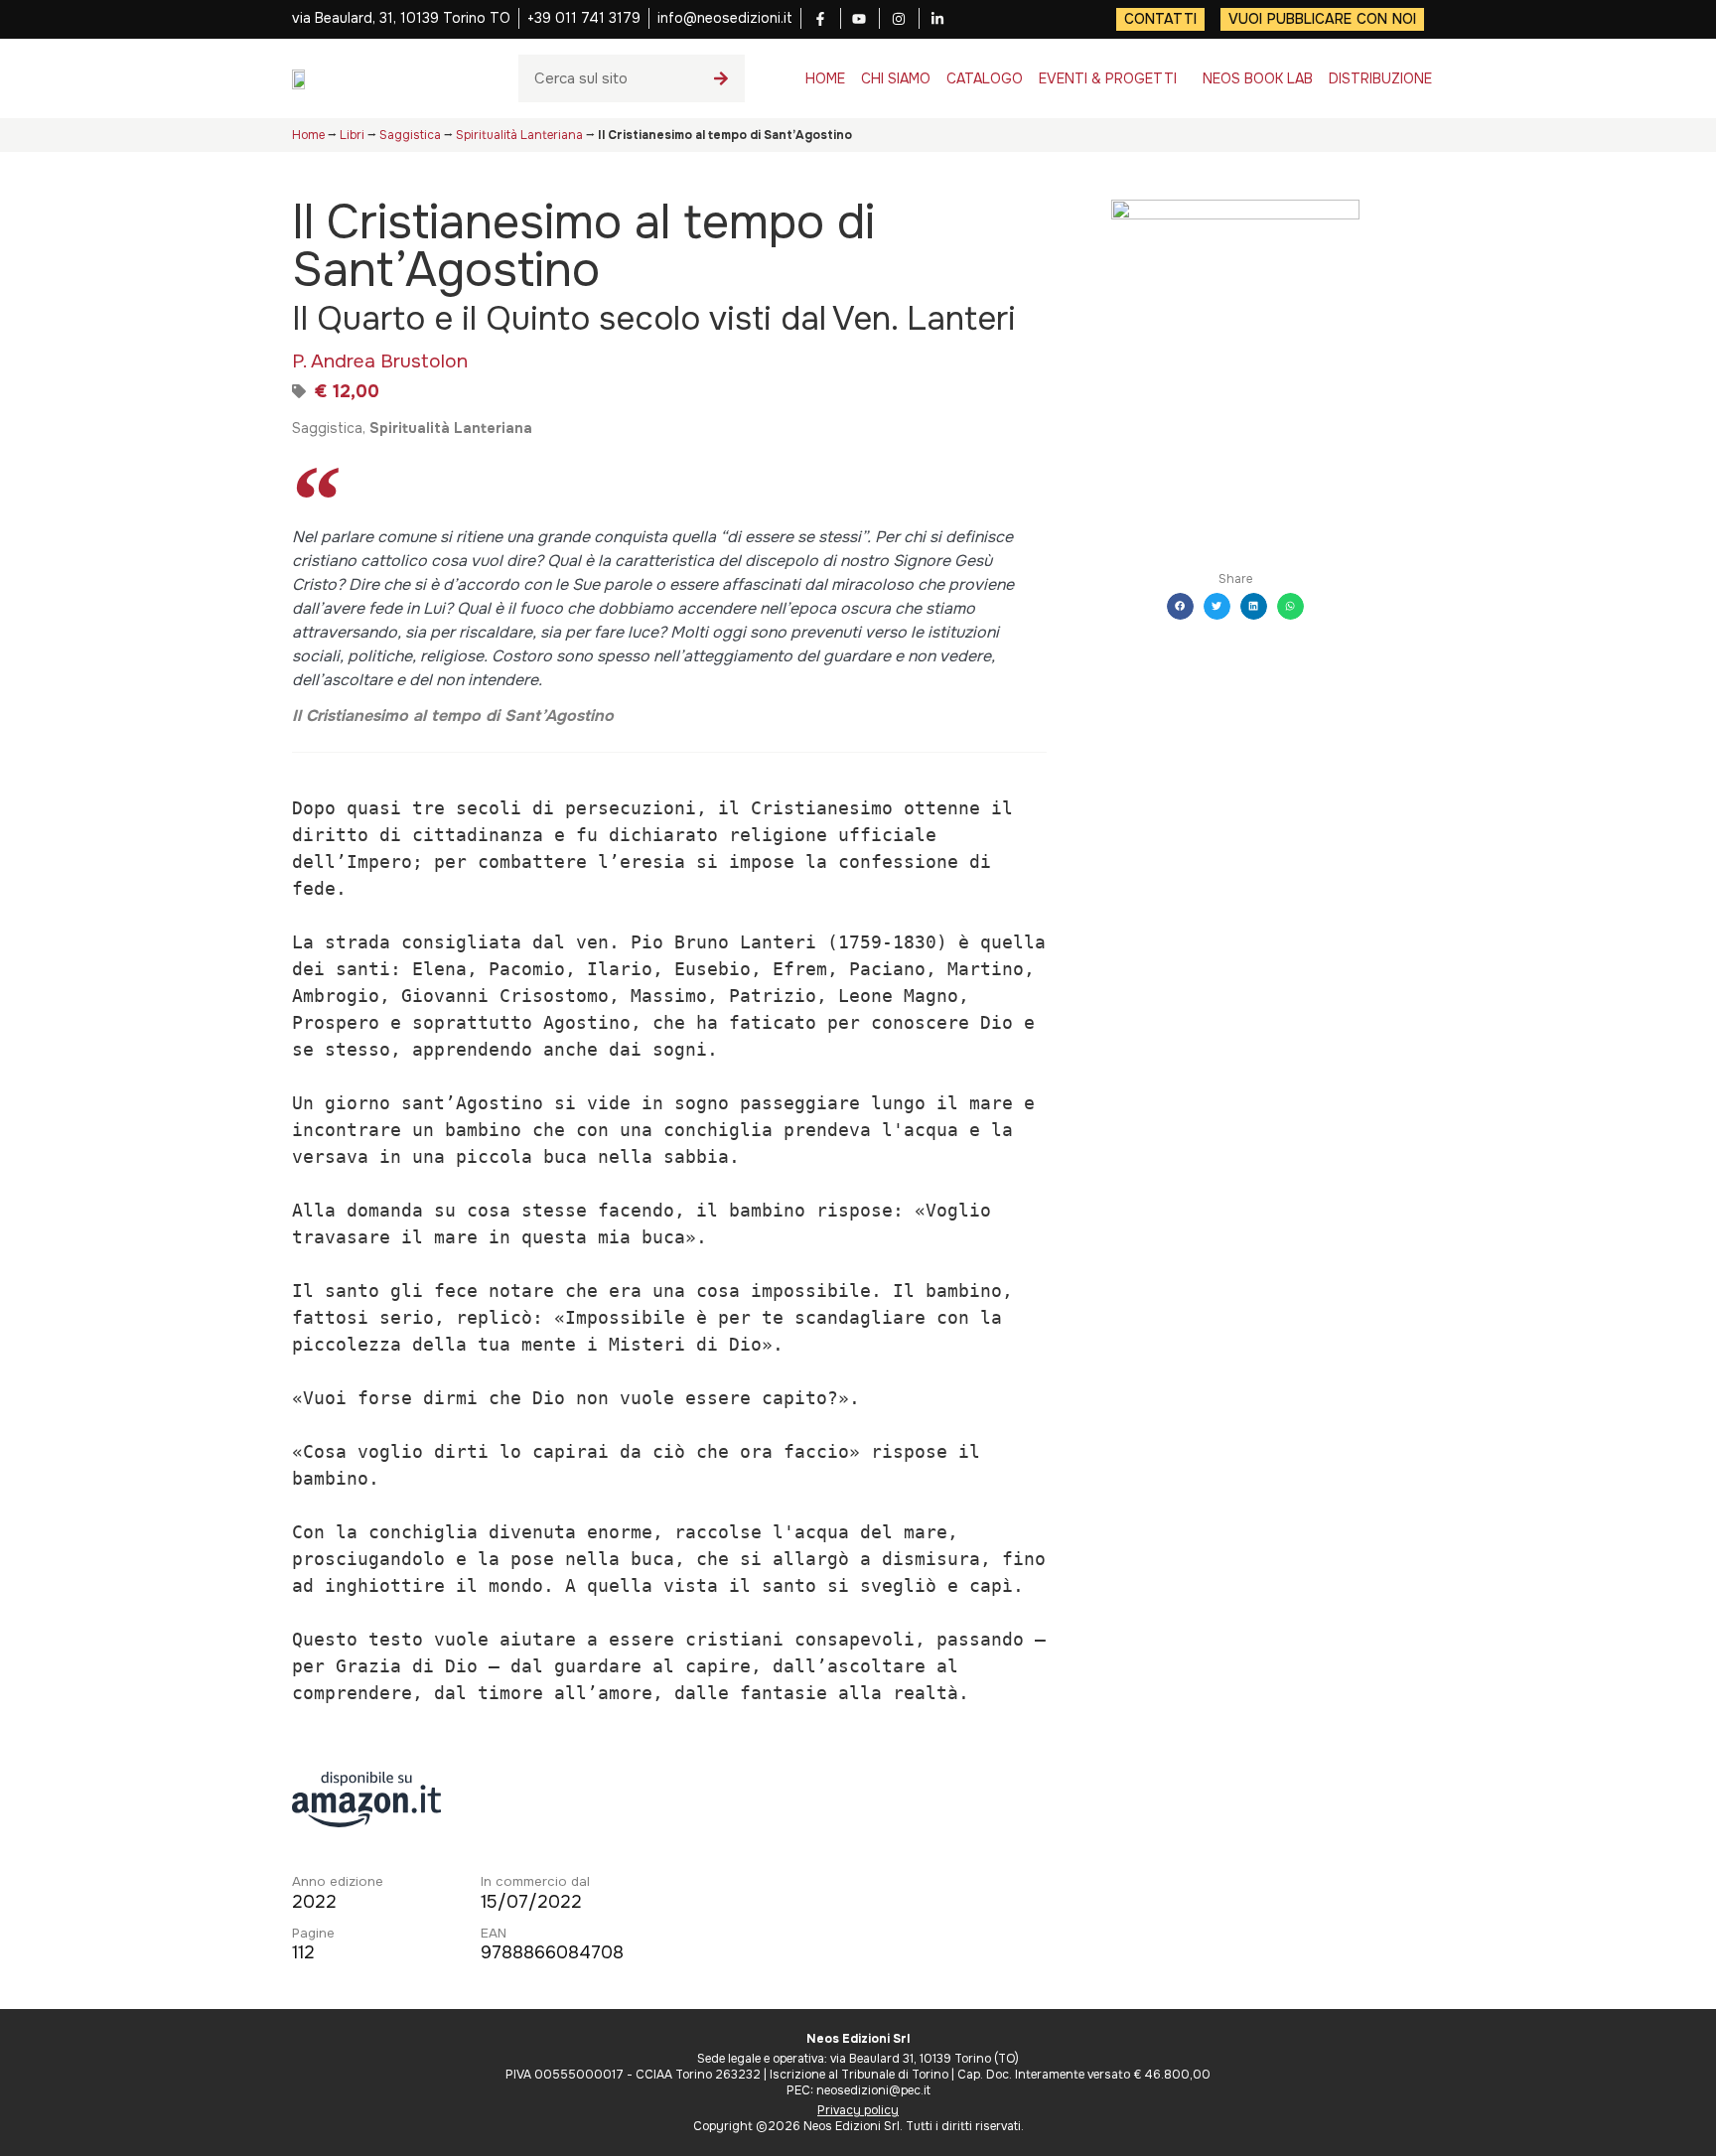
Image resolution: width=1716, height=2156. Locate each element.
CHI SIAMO (896, 78)
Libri (352, 135)
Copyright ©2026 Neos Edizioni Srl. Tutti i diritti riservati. (858, 2126)
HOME (825, 78)
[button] (1180, 606)
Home (308, 135)
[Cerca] (721, 78)
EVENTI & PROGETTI (1108, 78)
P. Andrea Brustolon (380, 361)
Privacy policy (858, 2110)
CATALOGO (985, 78)
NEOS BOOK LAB (1258, 78)
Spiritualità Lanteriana (519, 135)
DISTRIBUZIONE (1380, 78)
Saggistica (410, 135)
